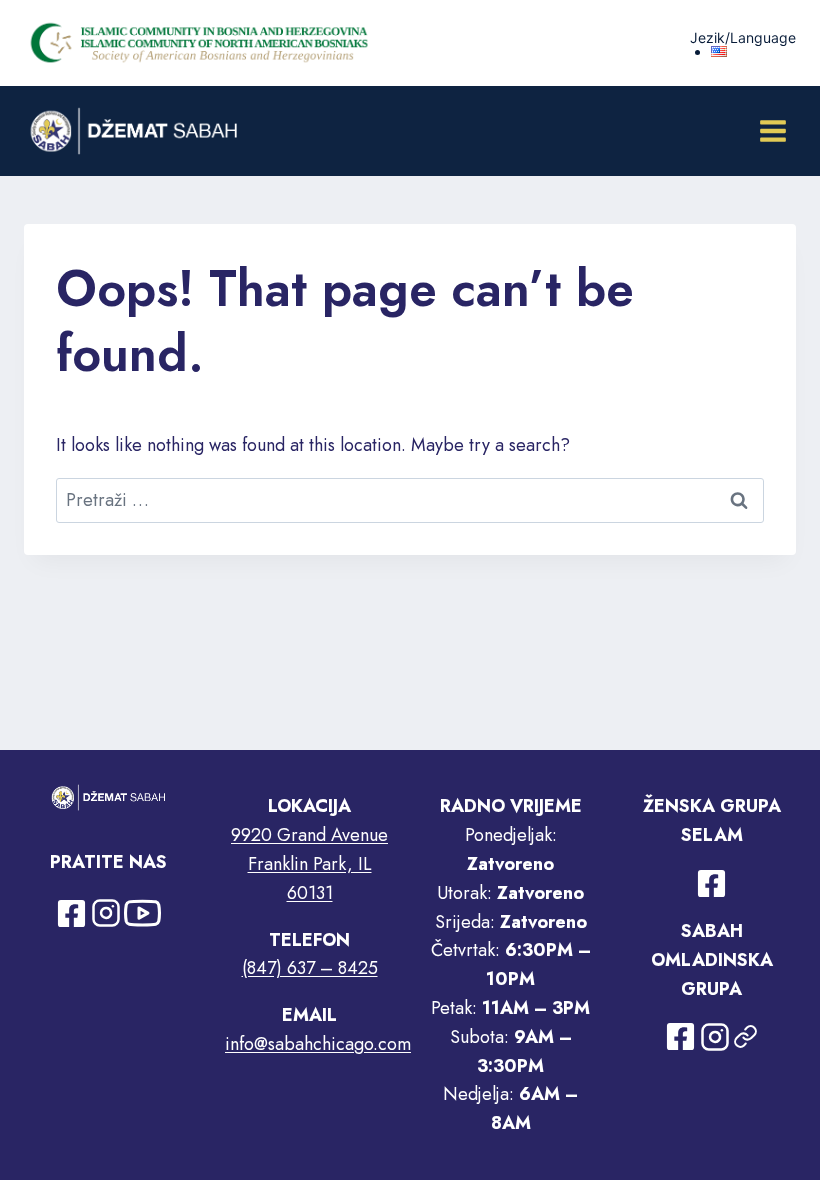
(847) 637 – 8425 (310, 968)
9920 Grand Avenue (309, 835)
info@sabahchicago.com (318, 1044)
